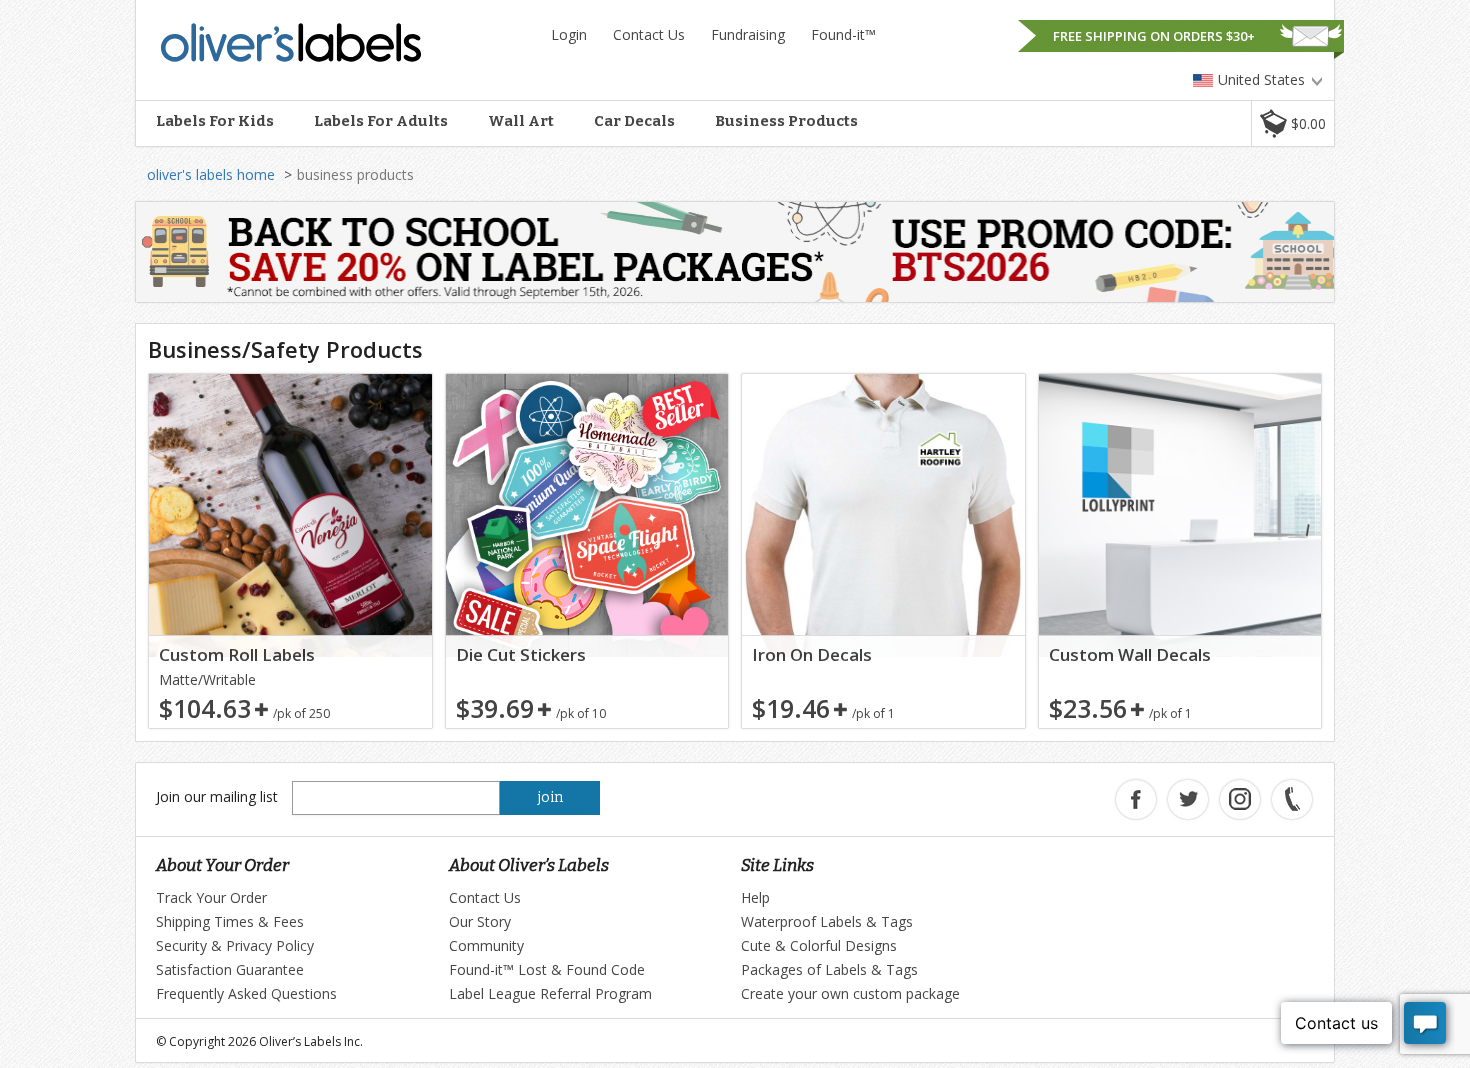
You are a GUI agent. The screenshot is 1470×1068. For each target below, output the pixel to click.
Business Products (786, 121)
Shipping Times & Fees (230, 921)
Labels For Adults (381, 121)
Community (486, 945)
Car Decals (634, 121)
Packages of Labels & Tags (829, 969)
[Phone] (1292, 799)
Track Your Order (211, 897)
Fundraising (748, 34)
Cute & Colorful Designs (819, 945)
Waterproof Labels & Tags (827, 921)
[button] (1292, 123)
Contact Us (649, 34)
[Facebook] (1136, 799)
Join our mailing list (217, 796)
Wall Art (521, 121)
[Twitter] (1188, 799)
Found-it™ (843, 34)
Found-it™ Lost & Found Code (547, 969)
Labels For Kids (215, 121)
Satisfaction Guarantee (230, 969)
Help (755, 897)
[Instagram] (1240, 799)
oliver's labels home (211, 174)
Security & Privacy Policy (235, 945)
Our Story (480, 921)
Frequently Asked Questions (246, 993)
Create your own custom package (850, 993)
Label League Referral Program (550, 993)
